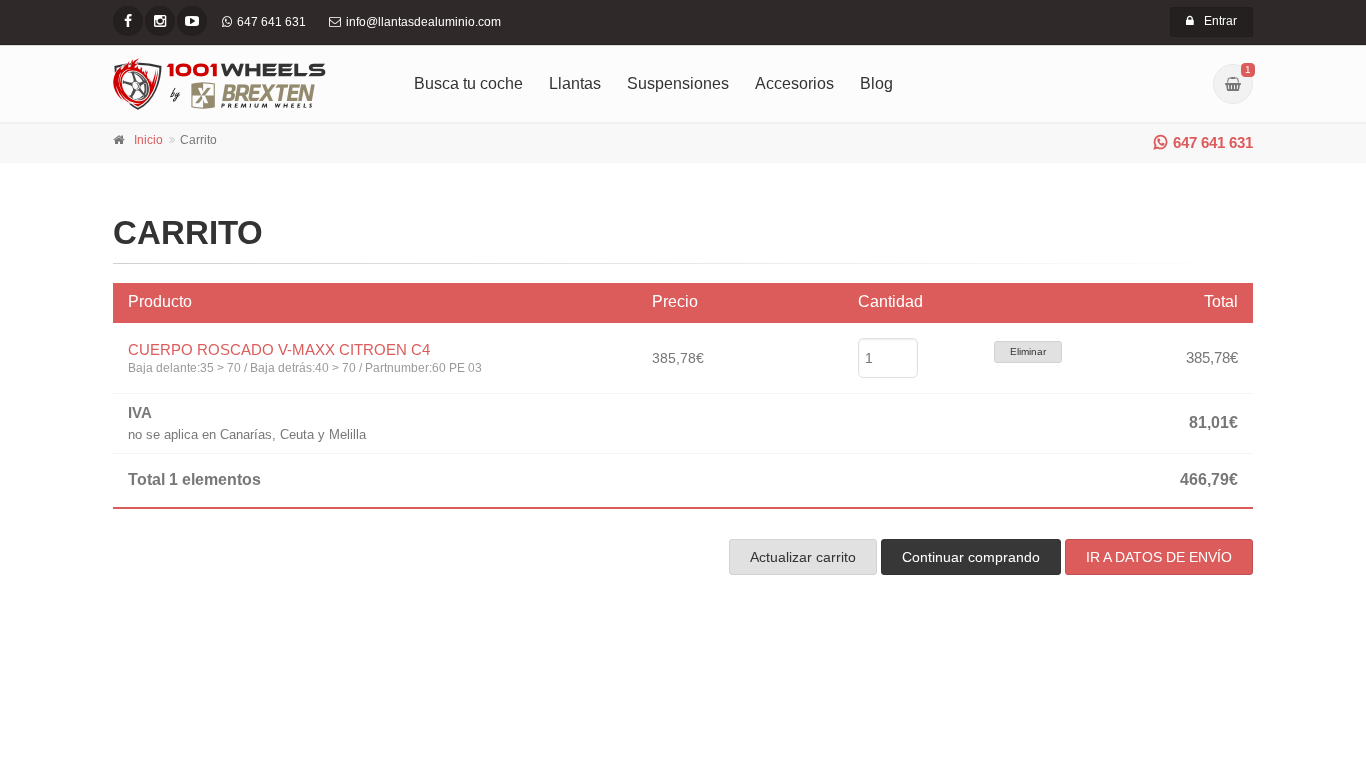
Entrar (1220, 21)
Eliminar (1028, 351)
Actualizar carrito (803, 557)
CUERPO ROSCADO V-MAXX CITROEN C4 (279, 349)
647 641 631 (1213, 142)
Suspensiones (678, 83)
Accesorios (794, 83)
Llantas (575, 83)
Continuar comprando (971, 557)
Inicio (148, 140)
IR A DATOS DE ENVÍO (1159, 557)
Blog (876, 83)
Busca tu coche (468, 83)
